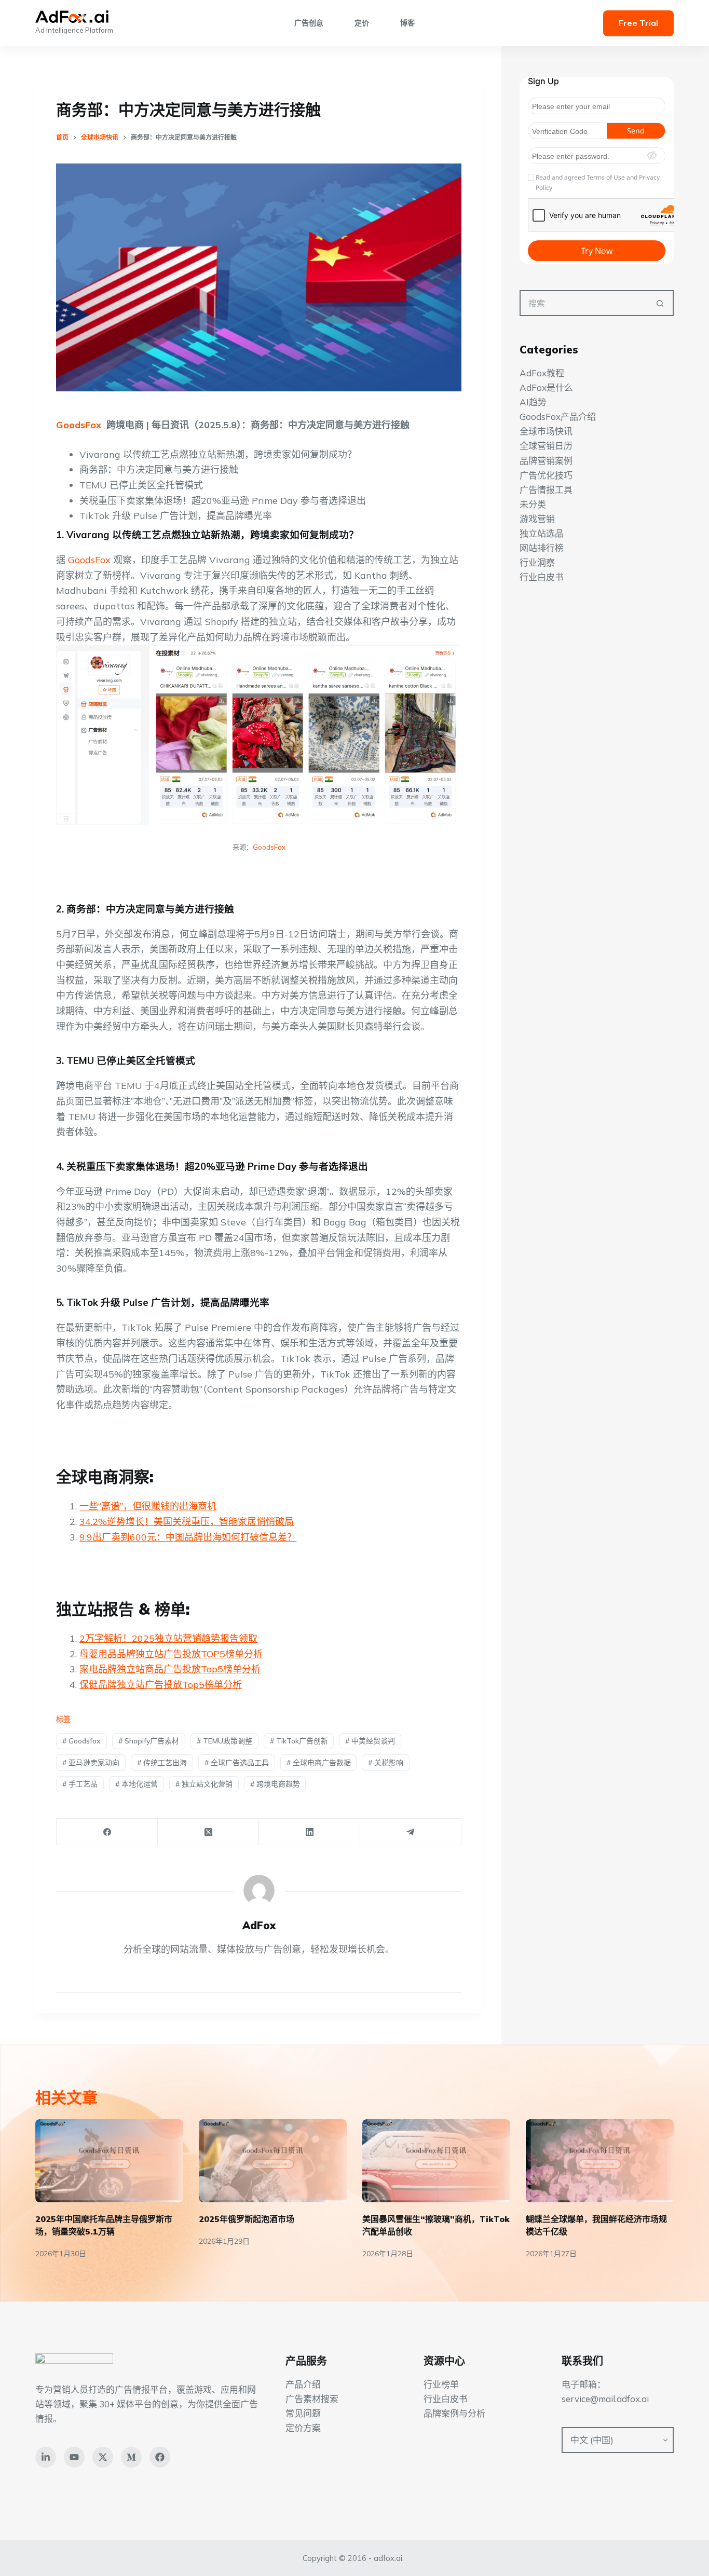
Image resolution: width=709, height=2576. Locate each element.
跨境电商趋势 (275, 1784)
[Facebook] (107, 1832)
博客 (407, 23)
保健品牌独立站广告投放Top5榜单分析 (161, 1685)
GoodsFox (79, 425)
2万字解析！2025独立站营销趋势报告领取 (168, 1638)
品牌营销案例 (546, 460)
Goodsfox (81, 1741)
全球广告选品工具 (237, 1763)
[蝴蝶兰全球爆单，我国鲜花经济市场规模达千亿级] (600, 2161)
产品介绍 (303, 2384)
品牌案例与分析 (454, 2413)
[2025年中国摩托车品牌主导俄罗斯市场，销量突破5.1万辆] (109, 2161)
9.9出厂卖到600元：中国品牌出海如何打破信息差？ (188, 1537)
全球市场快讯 (546, 431)
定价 (362, 23)
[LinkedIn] (310, 1832)
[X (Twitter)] (208, 1832)
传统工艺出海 (162, 1763)
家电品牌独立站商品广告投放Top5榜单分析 (170, 1669)
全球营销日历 (546, 446)
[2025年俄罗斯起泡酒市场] (273, 2161)
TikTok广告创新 (299, 1741)
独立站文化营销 (204, 1784)
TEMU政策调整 (224, 1741)
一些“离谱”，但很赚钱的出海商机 (148, 1506)
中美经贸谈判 (370, 1741)
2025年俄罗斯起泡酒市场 (247, 2219)
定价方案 (303, 2428)
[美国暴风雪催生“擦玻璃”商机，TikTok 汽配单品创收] (436, 2161)
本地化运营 (137, 1784)
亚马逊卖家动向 (91, 1763)
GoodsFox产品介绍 (558, 417)
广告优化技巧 (546, 475)
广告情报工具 (546, 489)
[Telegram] (411, 1832)
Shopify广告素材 (149, 1741)
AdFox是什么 (546, 387)
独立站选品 (542, 533)
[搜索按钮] (661, 303)
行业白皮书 (542, 577)
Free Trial (638, 23)
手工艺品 (80, 1784)
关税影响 (386, 1763)
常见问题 (303, 2413)
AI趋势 (533, 402)
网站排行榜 (542, 548)
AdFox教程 (542, 373)
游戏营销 (537, 518)
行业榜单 (441, 2384)
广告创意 (309, 23)
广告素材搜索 (312, 2399)
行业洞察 (537, 562)
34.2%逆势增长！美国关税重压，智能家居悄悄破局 (187, 1522)
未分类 (533, 504)
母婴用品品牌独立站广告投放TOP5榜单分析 (171, 1654)
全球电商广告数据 (319, 1763)
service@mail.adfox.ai (605, 2399)
